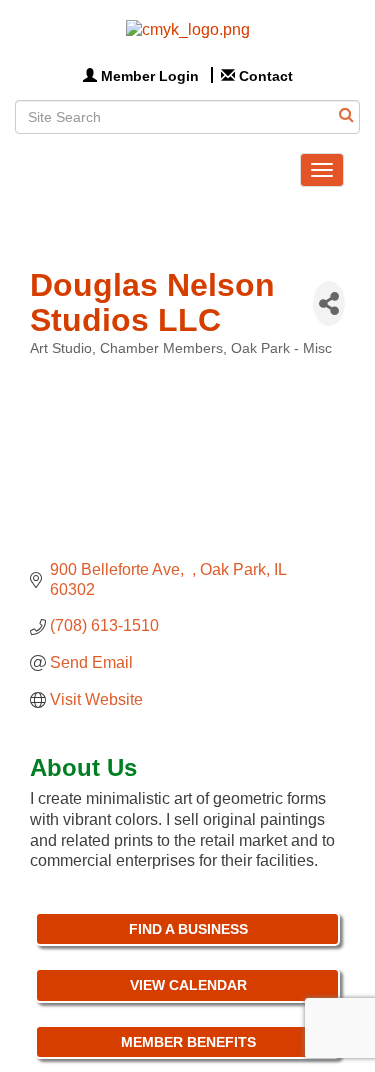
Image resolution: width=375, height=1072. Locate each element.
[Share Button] (329, 303)
